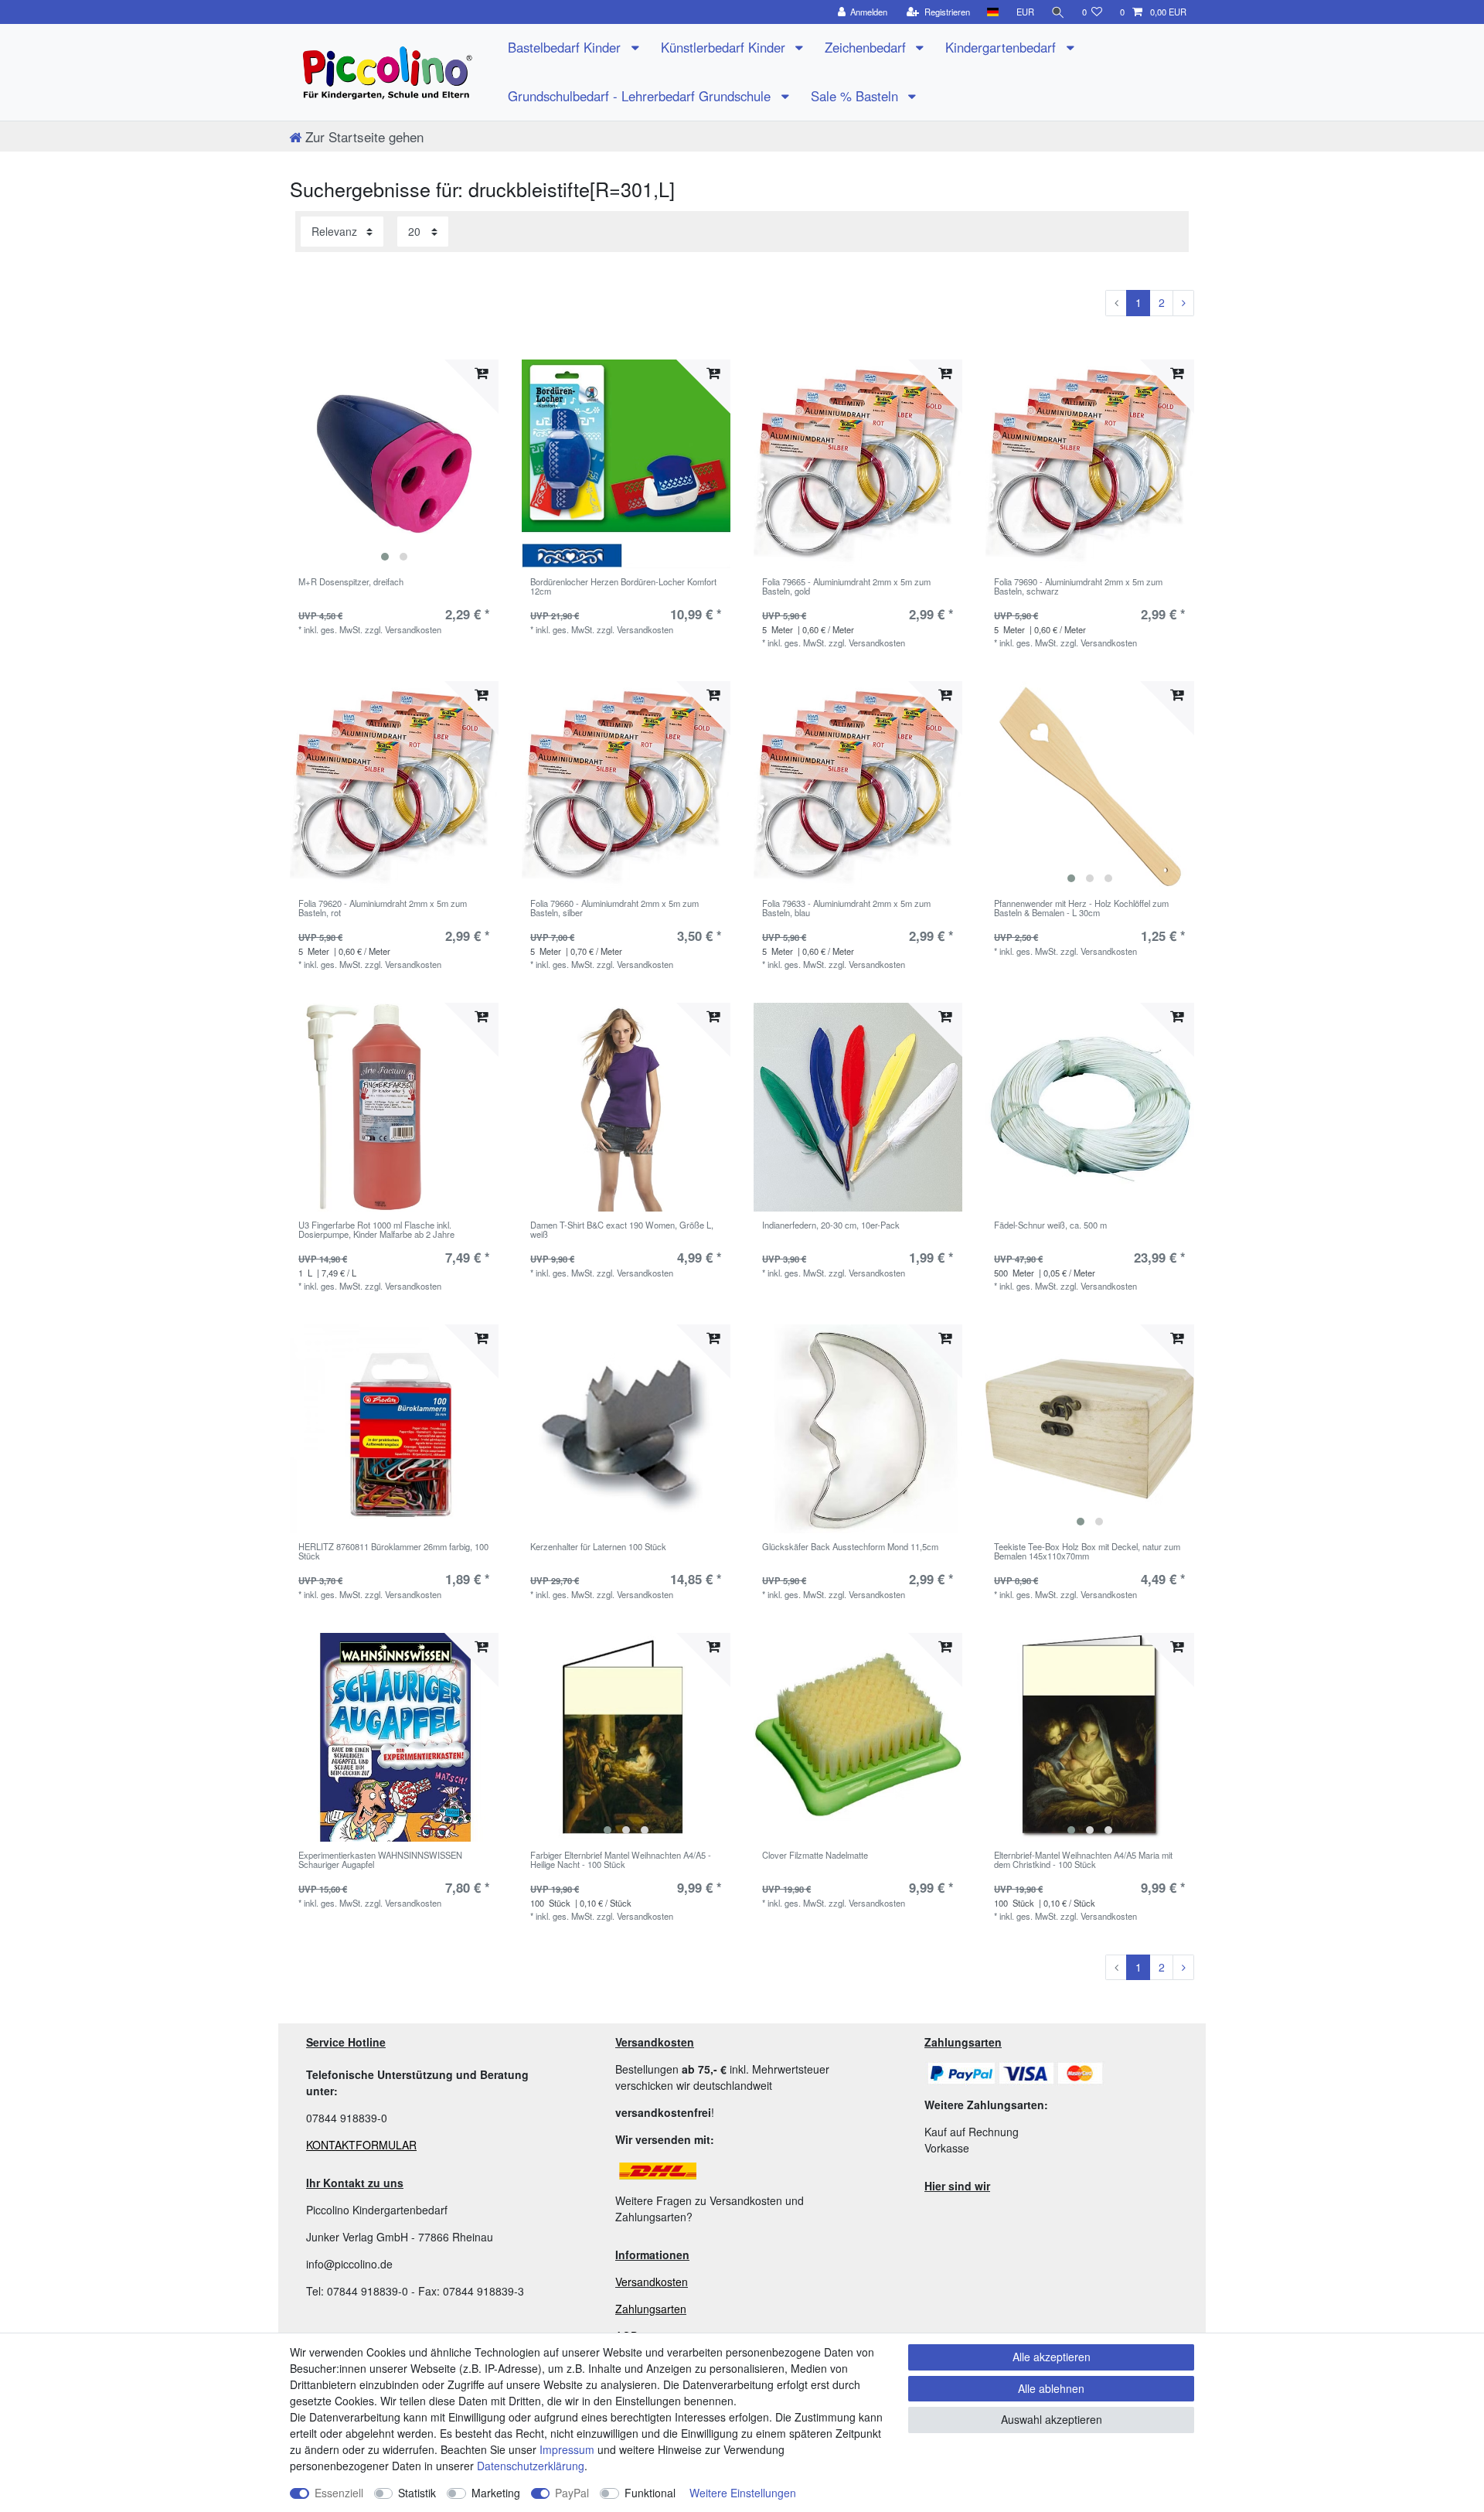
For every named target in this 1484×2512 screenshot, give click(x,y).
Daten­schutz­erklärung (531, 2466)
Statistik (417, 2493)
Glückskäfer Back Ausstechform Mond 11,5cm (850, 1547)
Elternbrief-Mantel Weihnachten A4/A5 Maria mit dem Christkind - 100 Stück (1083, 1860)
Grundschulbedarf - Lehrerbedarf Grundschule (641, 96)
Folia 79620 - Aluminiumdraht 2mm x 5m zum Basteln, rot (383, 908)
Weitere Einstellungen (743, 2493)
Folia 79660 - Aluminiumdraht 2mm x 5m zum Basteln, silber (614, 908)
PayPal (572, 2493)
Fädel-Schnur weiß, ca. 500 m (1050, 1225)
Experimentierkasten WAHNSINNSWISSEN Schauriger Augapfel (380, 1860)
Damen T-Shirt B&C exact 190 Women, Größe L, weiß (622, 1230)
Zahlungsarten (651, 2309)
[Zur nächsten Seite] (1183, 303)
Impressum (567, 2449)
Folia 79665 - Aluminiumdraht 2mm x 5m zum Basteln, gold (846, 587)
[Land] (993, 12)
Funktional (650, 2493)
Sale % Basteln (856, 96)
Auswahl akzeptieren (1052, 2419)
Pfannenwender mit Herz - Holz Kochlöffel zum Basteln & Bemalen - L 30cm (1081, 908)
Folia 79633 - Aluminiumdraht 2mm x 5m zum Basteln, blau (846, 908)
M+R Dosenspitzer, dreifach (351, 582)
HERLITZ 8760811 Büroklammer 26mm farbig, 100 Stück (393, 1552)
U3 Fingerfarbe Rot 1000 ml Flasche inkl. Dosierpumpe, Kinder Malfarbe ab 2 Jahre (376, 1230)
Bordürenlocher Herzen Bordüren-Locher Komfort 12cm (623, 587)
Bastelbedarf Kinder (566, 47)
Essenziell (339, 2493)
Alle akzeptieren (1052, 2357)
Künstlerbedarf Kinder (725, 47)
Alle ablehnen (1051, 2388)
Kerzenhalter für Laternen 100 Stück (598, 1547)
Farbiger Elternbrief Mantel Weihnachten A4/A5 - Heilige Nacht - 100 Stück (621, 1860)
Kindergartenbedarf (1002, 47)
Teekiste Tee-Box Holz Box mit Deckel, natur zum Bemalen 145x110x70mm (1087, 1552)
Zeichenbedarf (867, 47)
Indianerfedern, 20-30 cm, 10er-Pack (831, 1225)
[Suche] (1058, 12)
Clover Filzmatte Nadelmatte (815, 1856)
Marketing (496, 2493)
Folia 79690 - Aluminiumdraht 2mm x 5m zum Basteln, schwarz (1078, 587)
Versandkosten (652, 2282)
